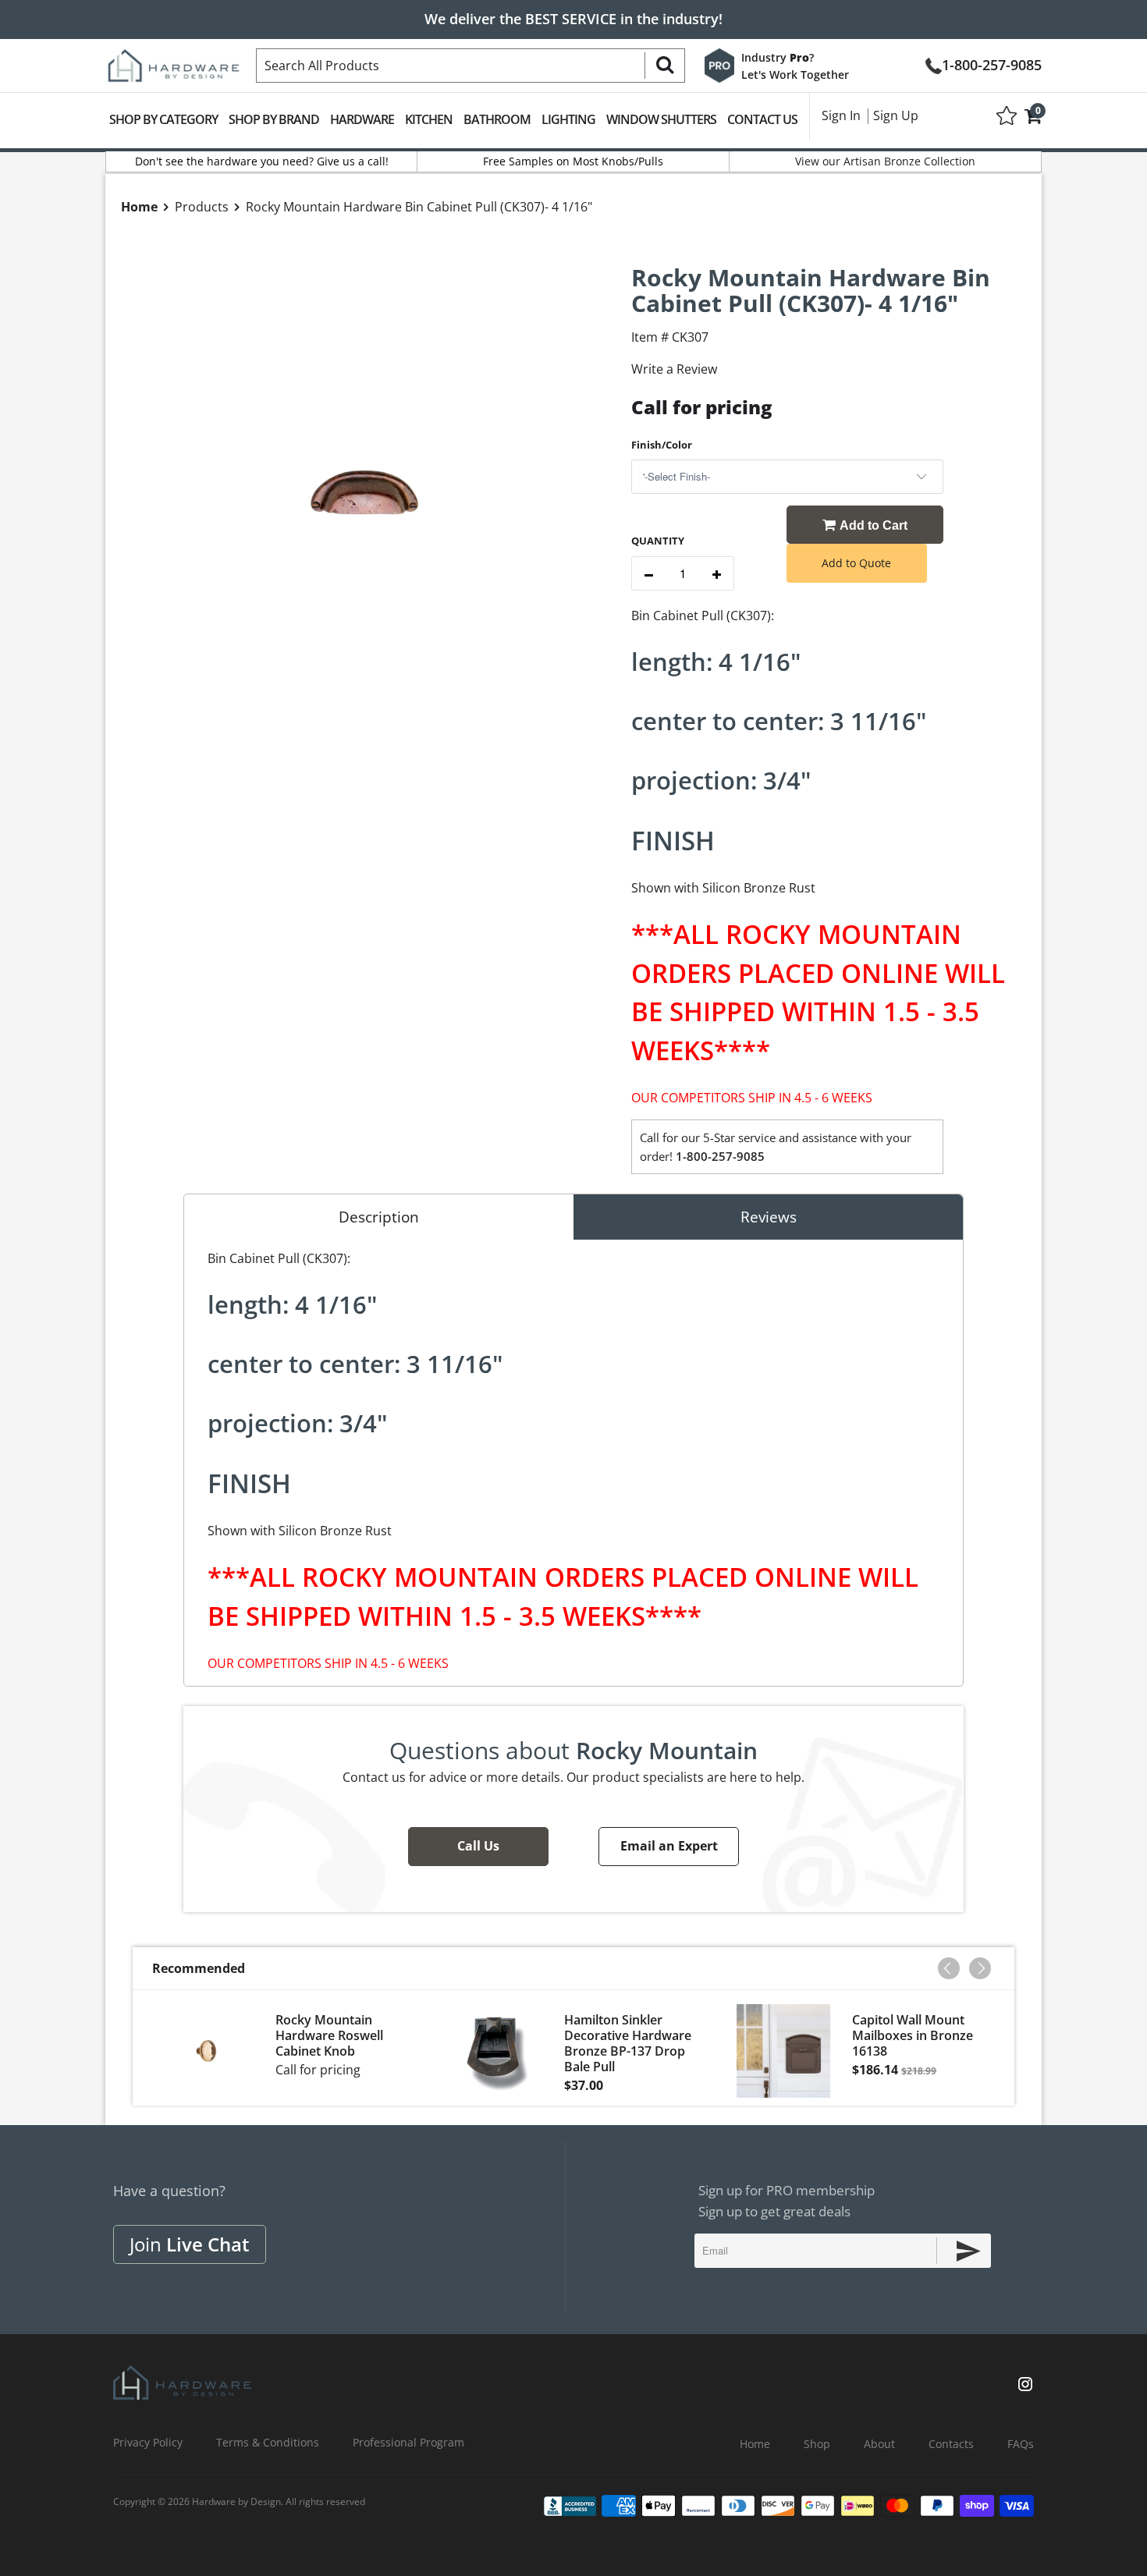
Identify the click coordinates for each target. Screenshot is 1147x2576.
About (879, 2444)
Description (379, 1217)
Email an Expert (669, 1846)
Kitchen (429, 119)
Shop (817, 2444)
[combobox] (471, 66)
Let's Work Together (795, 75)
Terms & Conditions (268, 2442)
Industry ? (778, 57)
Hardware (362, 119)
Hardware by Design (236, 2501)
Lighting (568, 119)
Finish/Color (662, 445)
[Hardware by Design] (174, 61)
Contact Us (762, 119)
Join (190, 2244)
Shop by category (163, 119)
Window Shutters (661, 119)
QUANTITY (658, 541)
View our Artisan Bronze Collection (885, 161)
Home (755, 2444)
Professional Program (408, 2442)
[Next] (980, 1968)
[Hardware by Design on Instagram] (1025, 2386)
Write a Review (674, 369)
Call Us (478, 1846)
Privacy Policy (148, 2442)
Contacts (951, 2444)
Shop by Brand (274, 119)
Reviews (769, 1217)
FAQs (1021, 2444)
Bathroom (497, 119)
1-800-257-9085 (992, 64)
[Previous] (949, 1968)
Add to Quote (856, 563)
